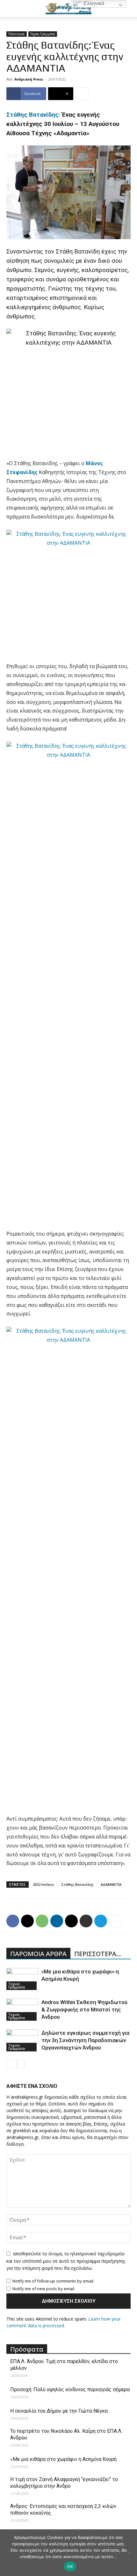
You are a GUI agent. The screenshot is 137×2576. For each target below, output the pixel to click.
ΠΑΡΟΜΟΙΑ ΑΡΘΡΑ (38, 1954)
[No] (129, 2553)
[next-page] (21, 2064)
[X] (27, 1921)
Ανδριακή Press (29, 79)
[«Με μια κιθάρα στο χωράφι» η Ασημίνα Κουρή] (22, 1979)
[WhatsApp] (42, 1921)
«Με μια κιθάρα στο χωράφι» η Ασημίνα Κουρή (63, 2459)
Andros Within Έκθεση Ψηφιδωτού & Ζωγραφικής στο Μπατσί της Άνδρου (84, 2010)
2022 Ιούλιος (43, 1884)
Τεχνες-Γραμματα (43, 34)
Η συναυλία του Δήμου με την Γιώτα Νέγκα (59, 2411)
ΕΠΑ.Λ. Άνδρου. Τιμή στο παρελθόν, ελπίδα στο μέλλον (64, 2365)
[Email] (71, 1921)
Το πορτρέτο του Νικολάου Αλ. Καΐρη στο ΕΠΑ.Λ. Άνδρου (66, 2434)
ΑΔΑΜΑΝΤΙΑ (111, 1884)
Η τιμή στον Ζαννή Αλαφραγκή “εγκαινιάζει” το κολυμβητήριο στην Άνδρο (64, 2483)
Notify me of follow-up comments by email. (53, 2281)
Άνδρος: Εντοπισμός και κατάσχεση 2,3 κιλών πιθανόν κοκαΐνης (63, 2510)
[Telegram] (101, 1921)
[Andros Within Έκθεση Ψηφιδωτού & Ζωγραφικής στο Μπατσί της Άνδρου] (22, 2010)
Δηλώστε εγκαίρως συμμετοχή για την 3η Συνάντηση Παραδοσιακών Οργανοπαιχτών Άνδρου (85, 2040)
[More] (82, 94)
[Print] (86, 1921)
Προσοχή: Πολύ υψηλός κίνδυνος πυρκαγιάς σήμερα (70, 2389)
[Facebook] (13, 1921)
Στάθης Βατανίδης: (33, 115)
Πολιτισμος (17, 34)
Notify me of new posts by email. (44, 2289)
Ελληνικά (93, 3)
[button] (11, 9)
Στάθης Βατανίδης (77, 1884)
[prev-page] (10, 2064)
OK (70, 2566)
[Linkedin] (57, 1921)
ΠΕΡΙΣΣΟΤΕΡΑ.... (98, 1954)
